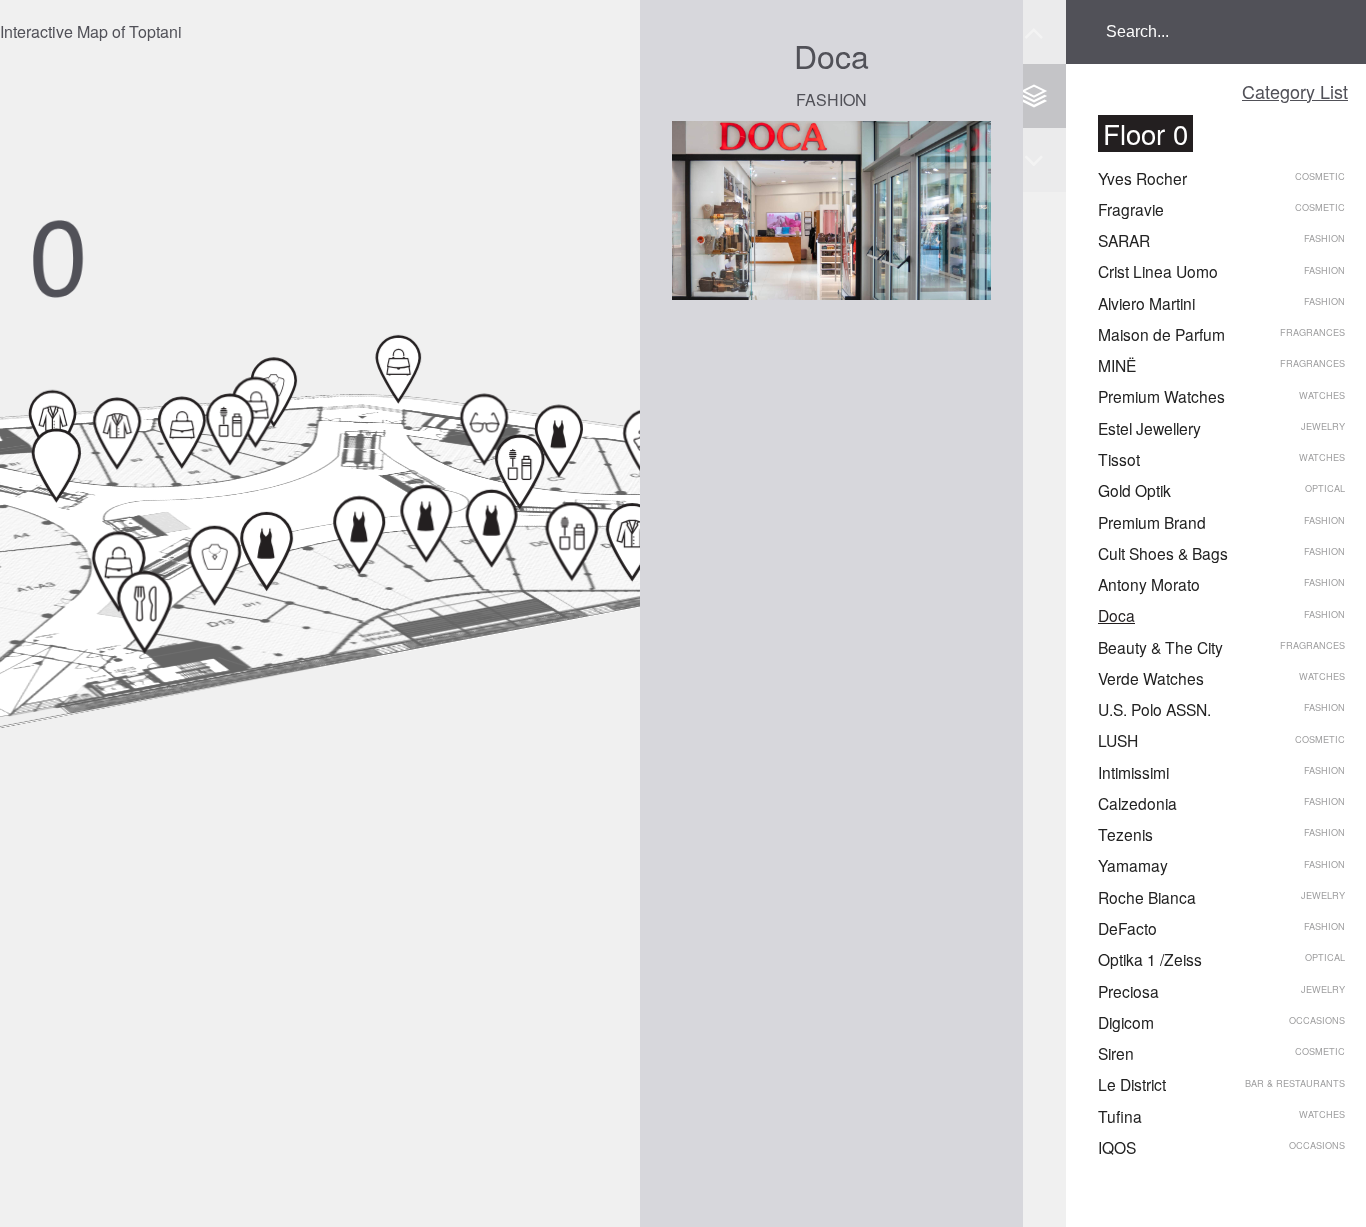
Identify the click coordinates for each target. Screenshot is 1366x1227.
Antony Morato (1149, 584)
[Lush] (572, 540)
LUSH (1118, 740)
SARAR (1124, 240)
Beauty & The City (1160, 647)
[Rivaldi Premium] (255, 411)
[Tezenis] (359, 534)
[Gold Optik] (484, 429)
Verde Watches (1151, 678)
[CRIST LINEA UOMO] (117, 433)
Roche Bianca (1147, 897)
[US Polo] (631, 541)
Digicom (1126, 1022)
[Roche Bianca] (215, 565)
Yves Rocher (1142, 178)
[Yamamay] (267, 551)
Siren (1116, 1053)
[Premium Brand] (559, 440)
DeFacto (1127, 928)
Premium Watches (1161, 396)
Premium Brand (1152, 522)
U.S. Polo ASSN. (1154, 709)
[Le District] (145, 612)
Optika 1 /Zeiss (1150, 959)
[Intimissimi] (492, 528)
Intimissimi (1133, 772)
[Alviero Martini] (182, 432)
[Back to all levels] (1034, 96)
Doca (1116, 615)
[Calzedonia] (427, 523)
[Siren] (56, 465)
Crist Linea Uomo (1158, 271)
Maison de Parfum (1161, 334)
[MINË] (519, 471)
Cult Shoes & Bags (1163, 553)
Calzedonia (1137, 803)
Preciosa (1128, 991)
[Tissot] (398, 369)
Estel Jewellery (1149, 428)
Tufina (1120, 1116)
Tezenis (1125, 834)
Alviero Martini (1146, 303)
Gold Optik (1134, 490)
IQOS (1117, 1147)
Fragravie (1131, 209)
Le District (1132, 1084)
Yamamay (1133, 865)
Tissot (1119, 459)
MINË (1117, 365)
